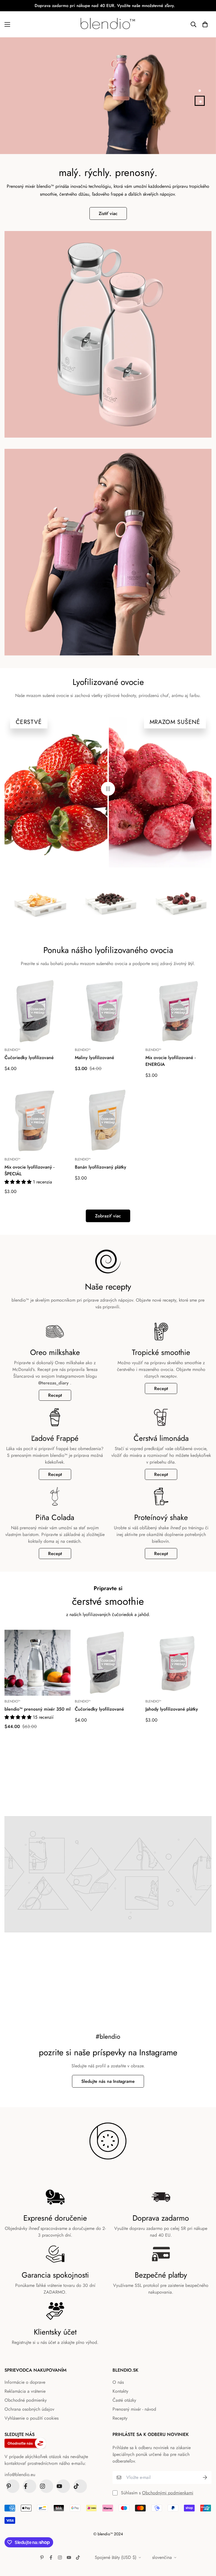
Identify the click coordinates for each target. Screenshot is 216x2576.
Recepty (120, 2418)
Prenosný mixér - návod (134, 2409)
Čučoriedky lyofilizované (29, 1058)
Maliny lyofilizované (94, 1058)
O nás (118, 2382)
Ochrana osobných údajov (29, 2409)
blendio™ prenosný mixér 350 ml (38, 1709)
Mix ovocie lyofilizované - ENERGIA (170, 1061)
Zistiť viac (108, 213)
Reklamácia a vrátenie (25, 2391)
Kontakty (120, 2391)
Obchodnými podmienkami (168, 2493)
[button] (205, 24)
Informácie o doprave (25, 2382)
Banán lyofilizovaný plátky (101, 1167)
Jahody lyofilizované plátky (172, 1709)
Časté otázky (124, 2400)
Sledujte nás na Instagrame (108, 2081)
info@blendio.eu (20, 2475)
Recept (55, 1395)
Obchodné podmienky (26, 2400)
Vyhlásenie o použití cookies (31, 2418)
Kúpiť (19, 121)
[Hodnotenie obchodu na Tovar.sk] (49, 2443)
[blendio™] (108, 24)
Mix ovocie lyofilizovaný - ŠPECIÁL (29, 1170)
